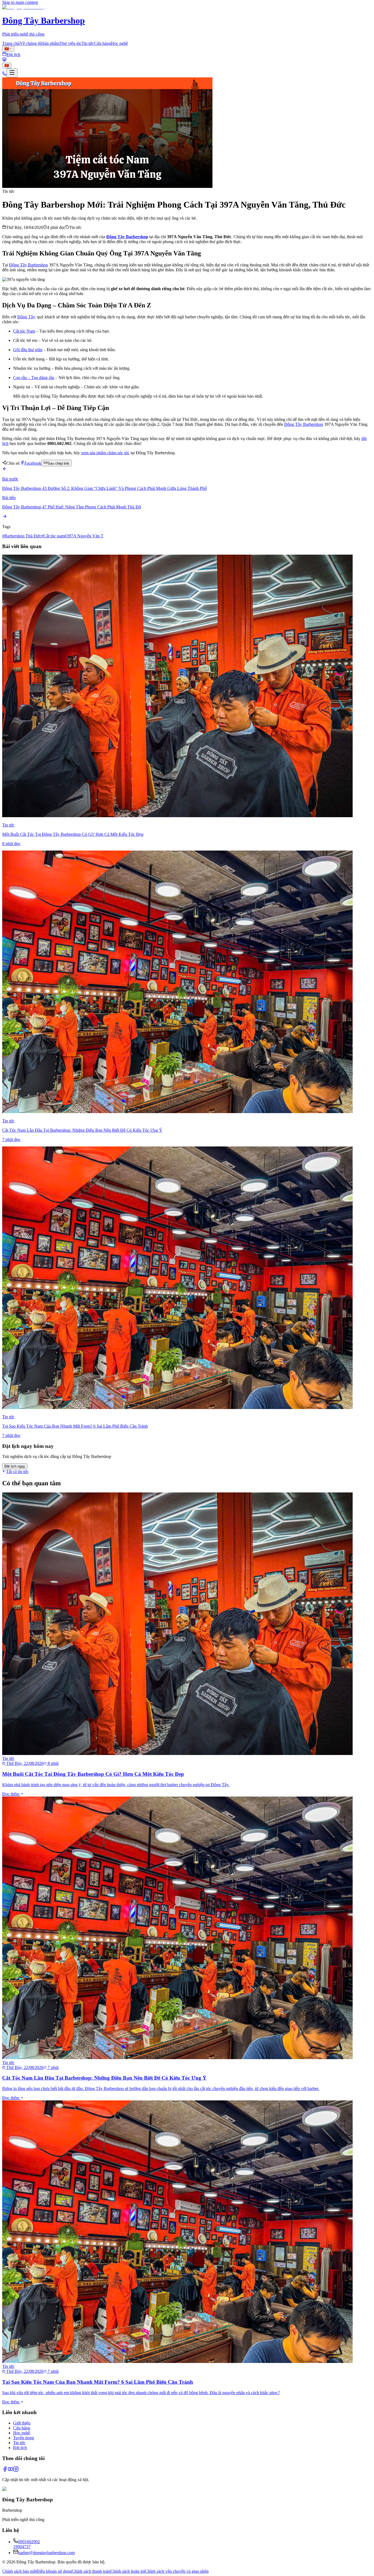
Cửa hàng (102, 43)
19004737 (22, 2547)
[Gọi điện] (4, 74)
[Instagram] (16, 2470)
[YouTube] (10, 2470)
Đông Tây (26, 317)
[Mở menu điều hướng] (12, 73)
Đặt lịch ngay (15, 1466)
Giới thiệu (22, 2423)
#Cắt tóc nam (53, 536)
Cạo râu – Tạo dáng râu (34, 378)
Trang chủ (11, 43)
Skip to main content (20, 2)
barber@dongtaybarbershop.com (46, 2553)
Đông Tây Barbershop (28, 265)
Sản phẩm (51, 43)
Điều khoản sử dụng (54, 2571)
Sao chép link (58, 463)
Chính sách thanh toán (91, 2571)
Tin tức (88, 43)
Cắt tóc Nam (24, 331)
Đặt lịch (20, 2448)
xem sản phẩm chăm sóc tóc (105, 453)
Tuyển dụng (24, 2438)
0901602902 (29, 2542)
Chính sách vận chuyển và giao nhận (177, 2571)
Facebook (33, 463)
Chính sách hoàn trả (128, 2571)
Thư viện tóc (71, 43)
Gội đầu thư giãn (28, 350)
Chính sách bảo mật (19, 2571)
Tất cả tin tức (17, 1472)
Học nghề (119, 43)
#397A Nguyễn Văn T (84, 536)
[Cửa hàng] (4, 60)
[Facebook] (5, 2470)
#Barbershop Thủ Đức (22, 536)
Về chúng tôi (31, 43)
